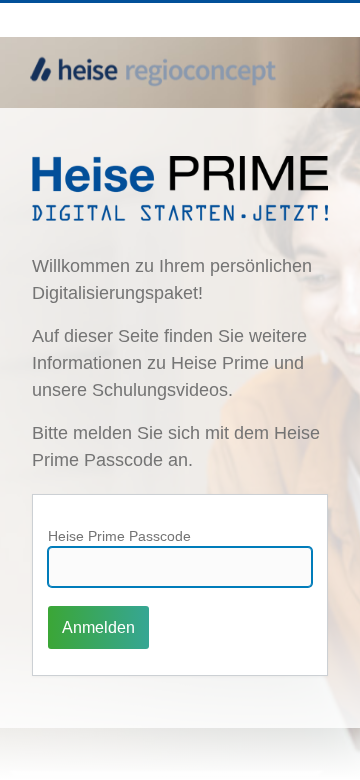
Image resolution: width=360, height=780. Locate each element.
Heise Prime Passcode (119, 536)
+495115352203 (230, 19)
